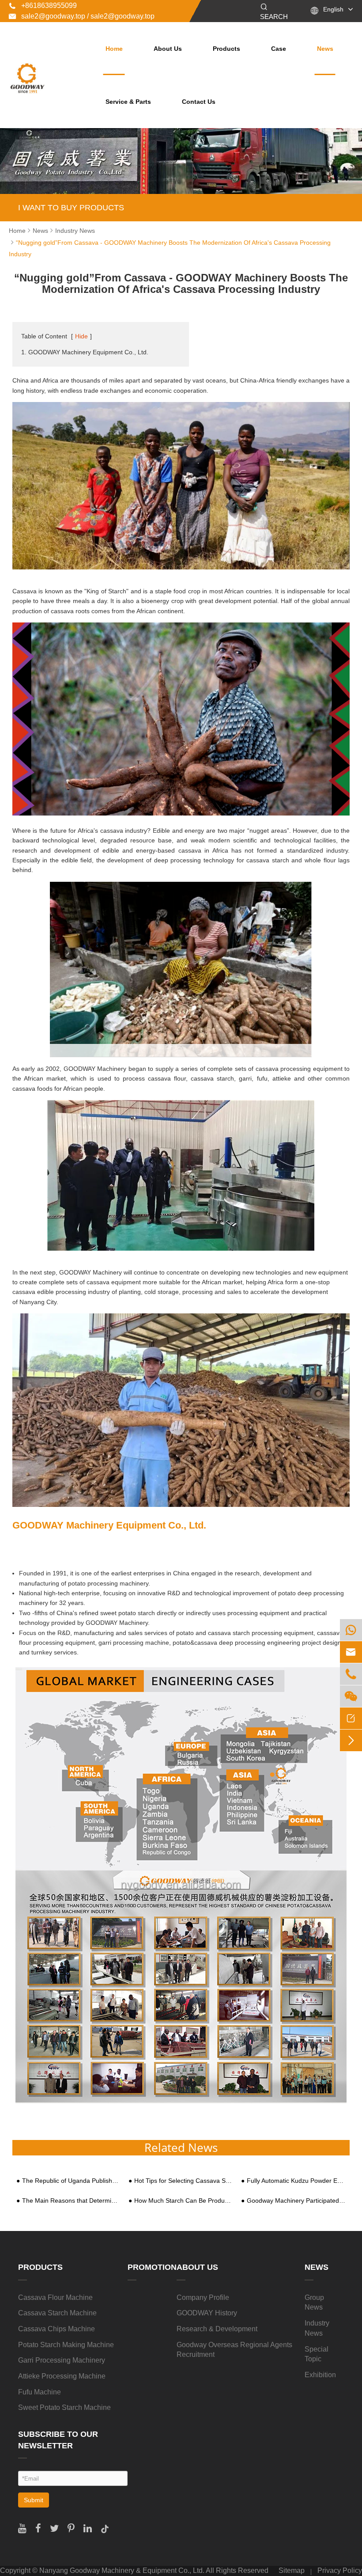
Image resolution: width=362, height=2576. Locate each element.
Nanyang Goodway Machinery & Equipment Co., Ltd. (122, 2570)
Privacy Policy (340, 2570)
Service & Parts (128, 102)
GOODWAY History (207, 2313)
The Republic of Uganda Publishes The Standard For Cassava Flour (72, 2181)
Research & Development (217, 2329)
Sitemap (292, 2570)
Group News (314, 2303)
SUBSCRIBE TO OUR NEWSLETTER (58, 2440)
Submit (34, 2500)
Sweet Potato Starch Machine (64, 2407)
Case (279, 49)
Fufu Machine (40, 2392)
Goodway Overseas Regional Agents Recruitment (234, 2350)
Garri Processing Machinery (62, 2360)
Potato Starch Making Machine (66, 2345)
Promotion (152, 2267)
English (333, 9)
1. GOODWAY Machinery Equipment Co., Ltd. (85, 352)
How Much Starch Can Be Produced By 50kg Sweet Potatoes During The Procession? (184, 2201)
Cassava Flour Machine (55, 2297)
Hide (81, 336)
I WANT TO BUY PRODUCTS (71, 208)
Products (226, 49)
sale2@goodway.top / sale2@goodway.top (82, 16)
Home (114, 49)
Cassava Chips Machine (57, 2329)
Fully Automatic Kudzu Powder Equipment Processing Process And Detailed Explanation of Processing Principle (296, 2181)
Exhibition (320, 2375)
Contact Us (199, 102)
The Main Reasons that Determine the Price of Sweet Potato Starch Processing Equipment (72, 2201)
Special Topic (317, 2354)
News (325, 49)
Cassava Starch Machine (57, 2313)
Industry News (75, 231)
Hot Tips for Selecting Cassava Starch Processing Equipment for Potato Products (184, 2181)
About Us (168, 49)
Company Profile (203, 2297)
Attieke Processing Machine (62, 2376)
